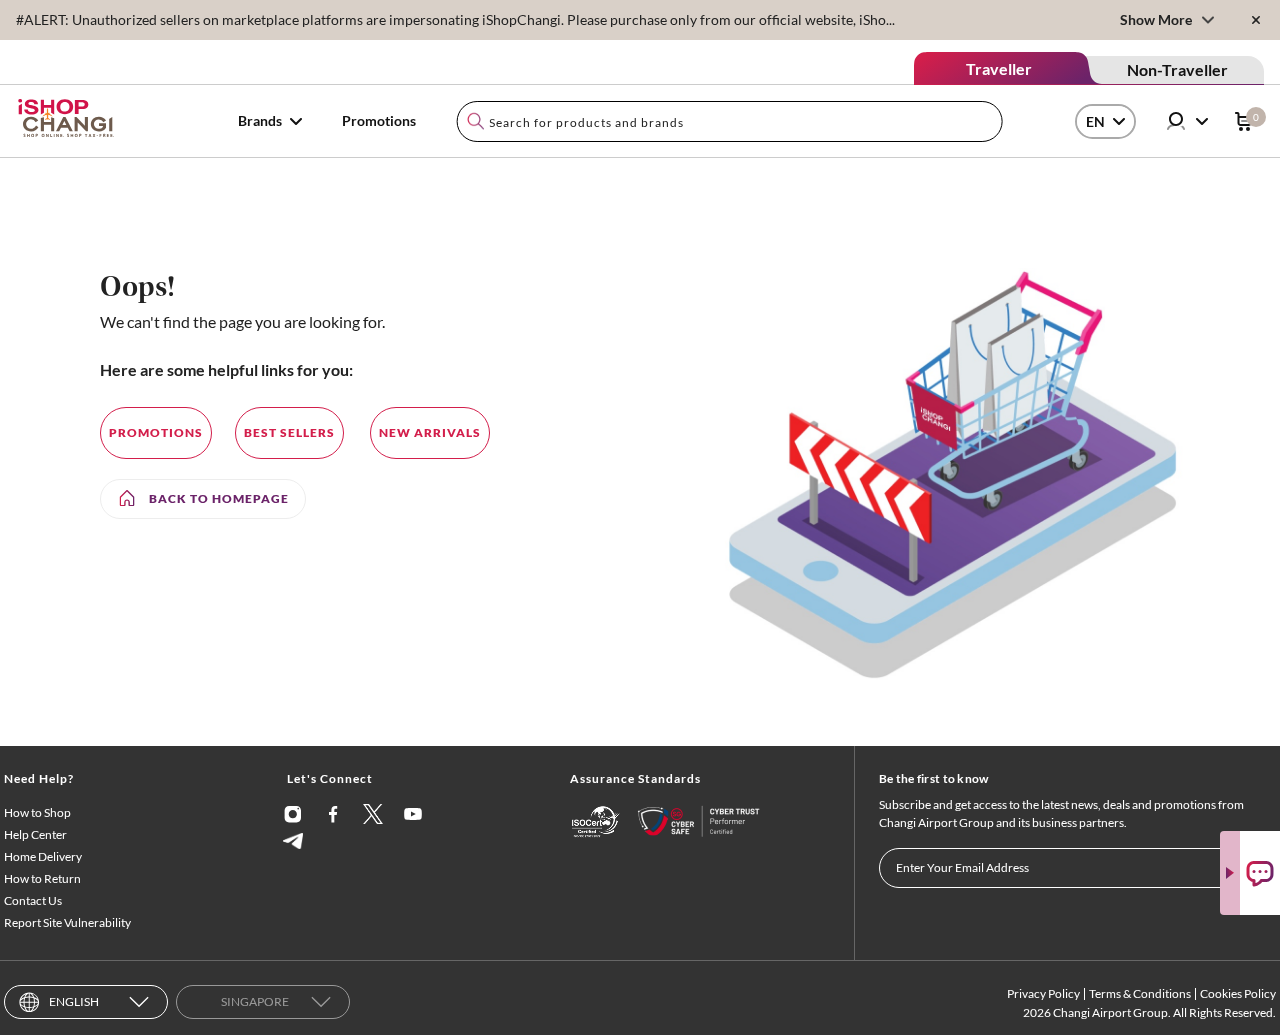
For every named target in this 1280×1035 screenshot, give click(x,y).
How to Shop (37, 812)
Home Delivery (43, 856)
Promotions (379, 120)
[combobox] (729, 121)
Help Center (35, 834)
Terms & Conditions (1140, 993)
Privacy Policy (1043, 993)
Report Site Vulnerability (67, 922)
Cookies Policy (1238, 993)
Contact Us (33, 900)
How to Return (42, 878)
